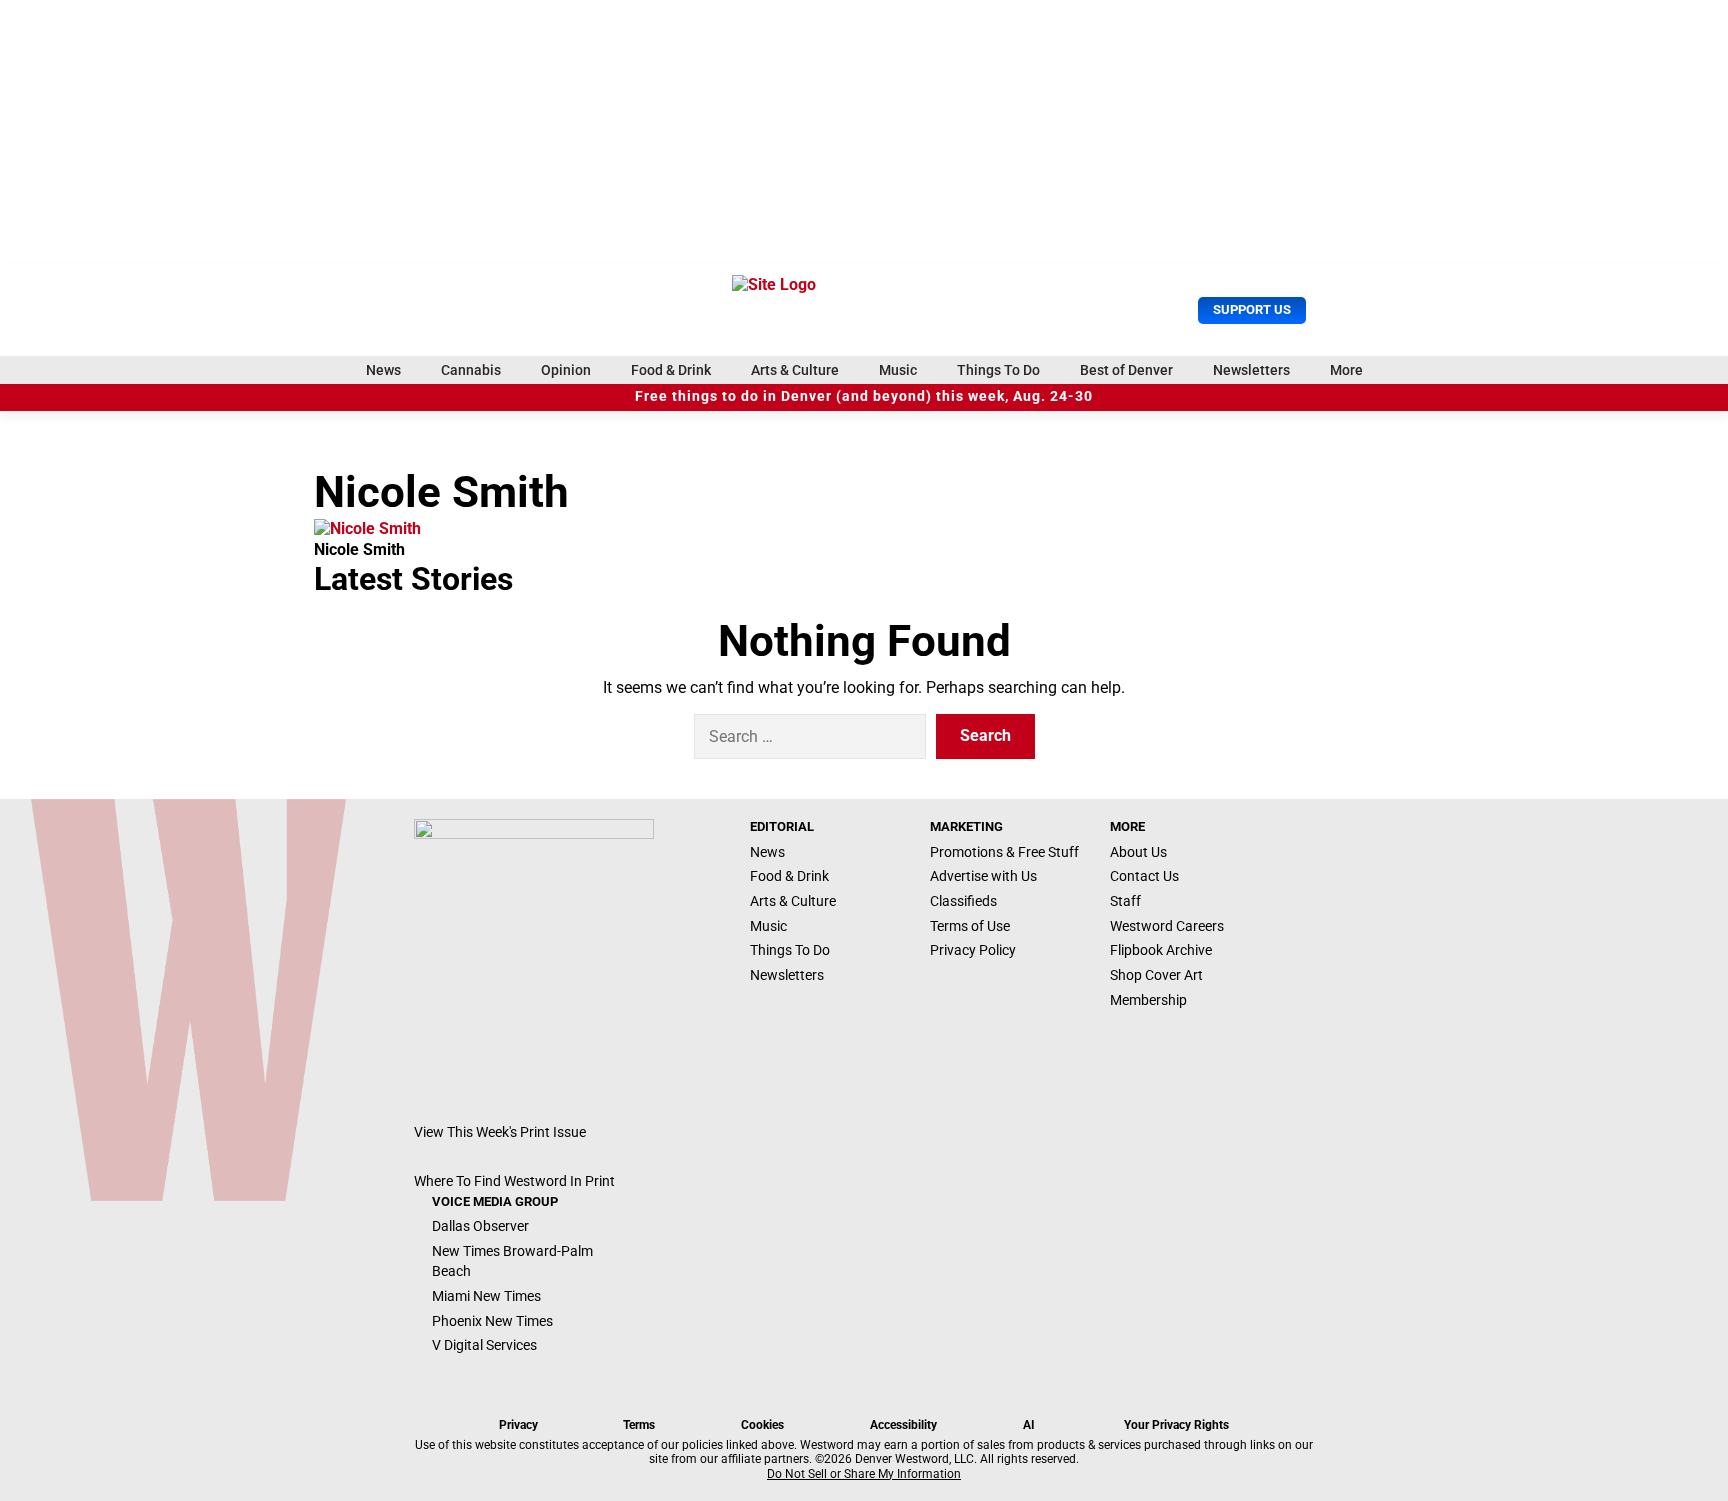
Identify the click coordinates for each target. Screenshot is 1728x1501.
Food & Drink (671, 370)
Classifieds (963, 901)
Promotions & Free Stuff (1004, 852)
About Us (1138, 852)
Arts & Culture (795, 370)
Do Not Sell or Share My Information (864, 1474)
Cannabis (471, 370)
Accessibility (903, 1425)
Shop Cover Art (1156, 975)
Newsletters (1251, 370)
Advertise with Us (983, 876)
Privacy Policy (973, 950)
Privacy (518, 1425)
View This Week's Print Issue (500, 1132)
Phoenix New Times (492, 1321)
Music (898, 370)
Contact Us (1144, 876)
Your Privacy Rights (1176, 1425)
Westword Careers (1167, 926)
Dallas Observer (480, 1226)
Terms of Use (970, 926)
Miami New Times (486, 1296)
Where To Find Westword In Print (514, 1181)
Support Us (1252, 309)
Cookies (762, 1425)
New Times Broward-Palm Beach (512, 1261)
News (383, 370)
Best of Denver (1126, 370)
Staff (1125, 901)
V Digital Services (484, 1345)
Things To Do (998, 370)
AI (1029, 1425)
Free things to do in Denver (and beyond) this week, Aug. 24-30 (864, 396)
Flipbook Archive (1161, 950)
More (1346, 370)
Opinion (566, 370)
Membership (1148, 1000)
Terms (639, 1425)
